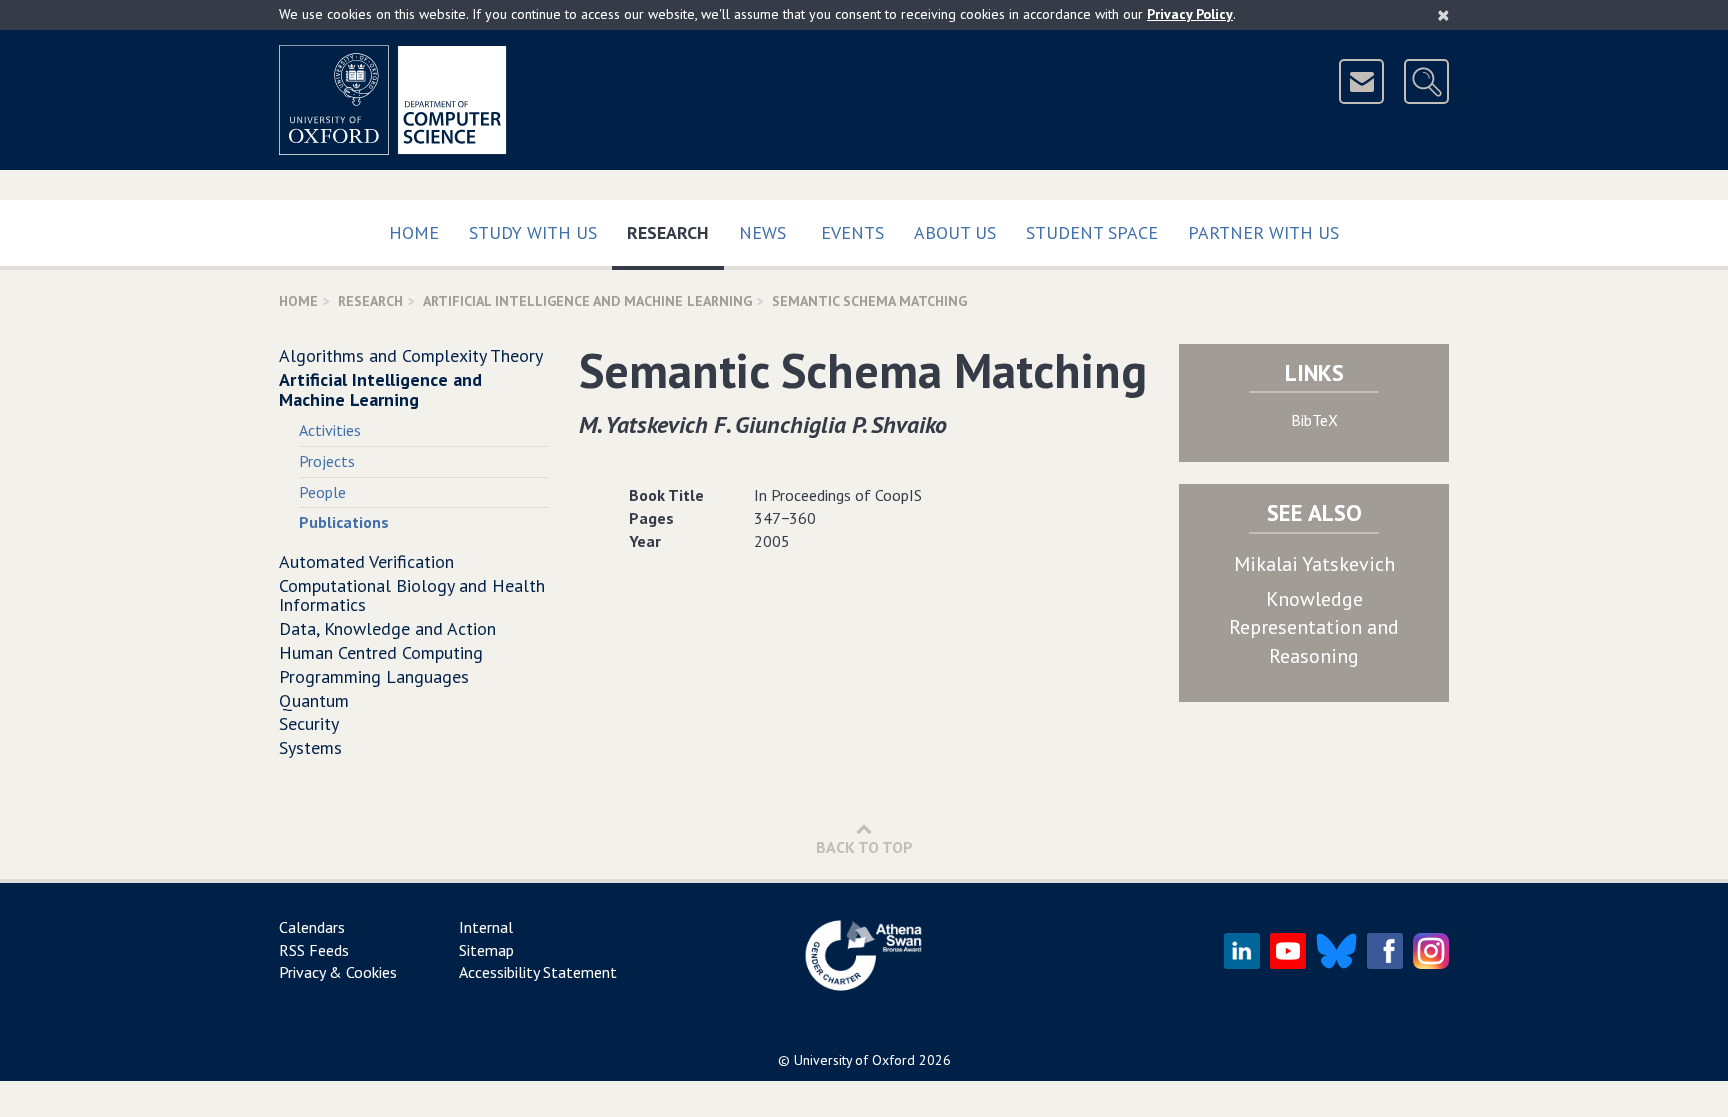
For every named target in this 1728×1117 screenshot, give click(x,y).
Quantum (314, 700)
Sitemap (486, 950)
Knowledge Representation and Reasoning (1314, 627)
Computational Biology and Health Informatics (412, 595)
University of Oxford (854, 1060)
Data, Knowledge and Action (387, 628)
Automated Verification (366, 561)
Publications (344, 522)
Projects (327, 461)
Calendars (312, 927)
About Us (955, 232)
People (322, 492)
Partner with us (1263, 232)
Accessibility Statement (538, 972)
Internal (486, 927)
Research (675, 232)
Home (414, 232)
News (762, 232)
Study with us (533, 232)
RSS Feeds (314, 950)
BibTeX (1314, 420)
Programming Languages (374, 676)
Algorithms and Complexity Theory (411, 355)
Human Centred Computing (381, 652)
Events (852, 232)
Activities (330, 430)
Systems (310, 747)
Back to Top (864, 847)
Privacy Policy (1190, 14)
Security (309, 723)
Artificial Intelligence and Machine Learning (587, 301)
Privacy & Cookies (338, 972)
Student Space (1092, 232)
